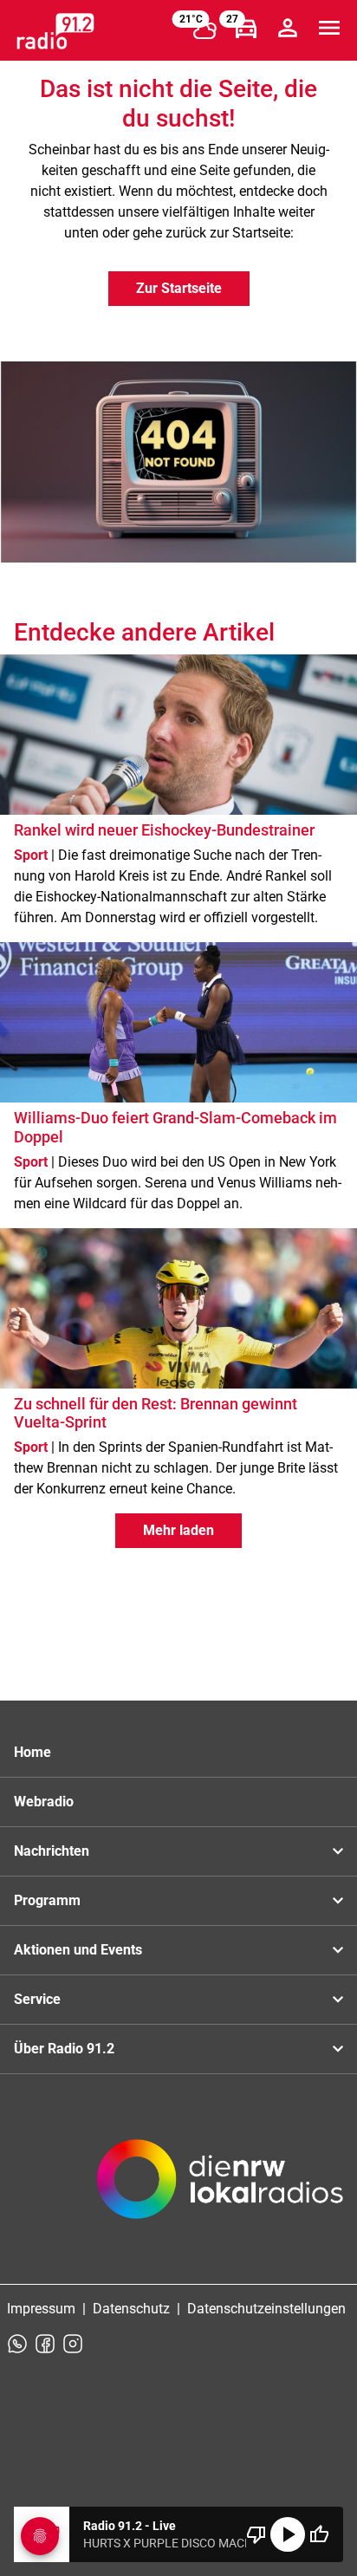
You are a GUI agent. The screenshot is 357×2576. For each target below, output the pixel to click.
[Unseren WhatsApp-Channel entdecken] (17, 2344)
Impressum (41, 2309)
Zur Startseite (179, 288)
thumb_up (319, 2534)
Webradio (44, 1802)
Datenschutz (131, 2309)
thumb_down (256, 2534)
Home (32, 1752)
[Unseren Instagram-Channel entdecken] (73, 2344)
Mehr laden (178, 1530)
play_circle (288, 2534)
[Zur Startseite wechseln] (55, 31)
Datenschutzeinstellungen (266, 2309)
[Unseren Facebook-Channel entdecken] (45, 2344)
